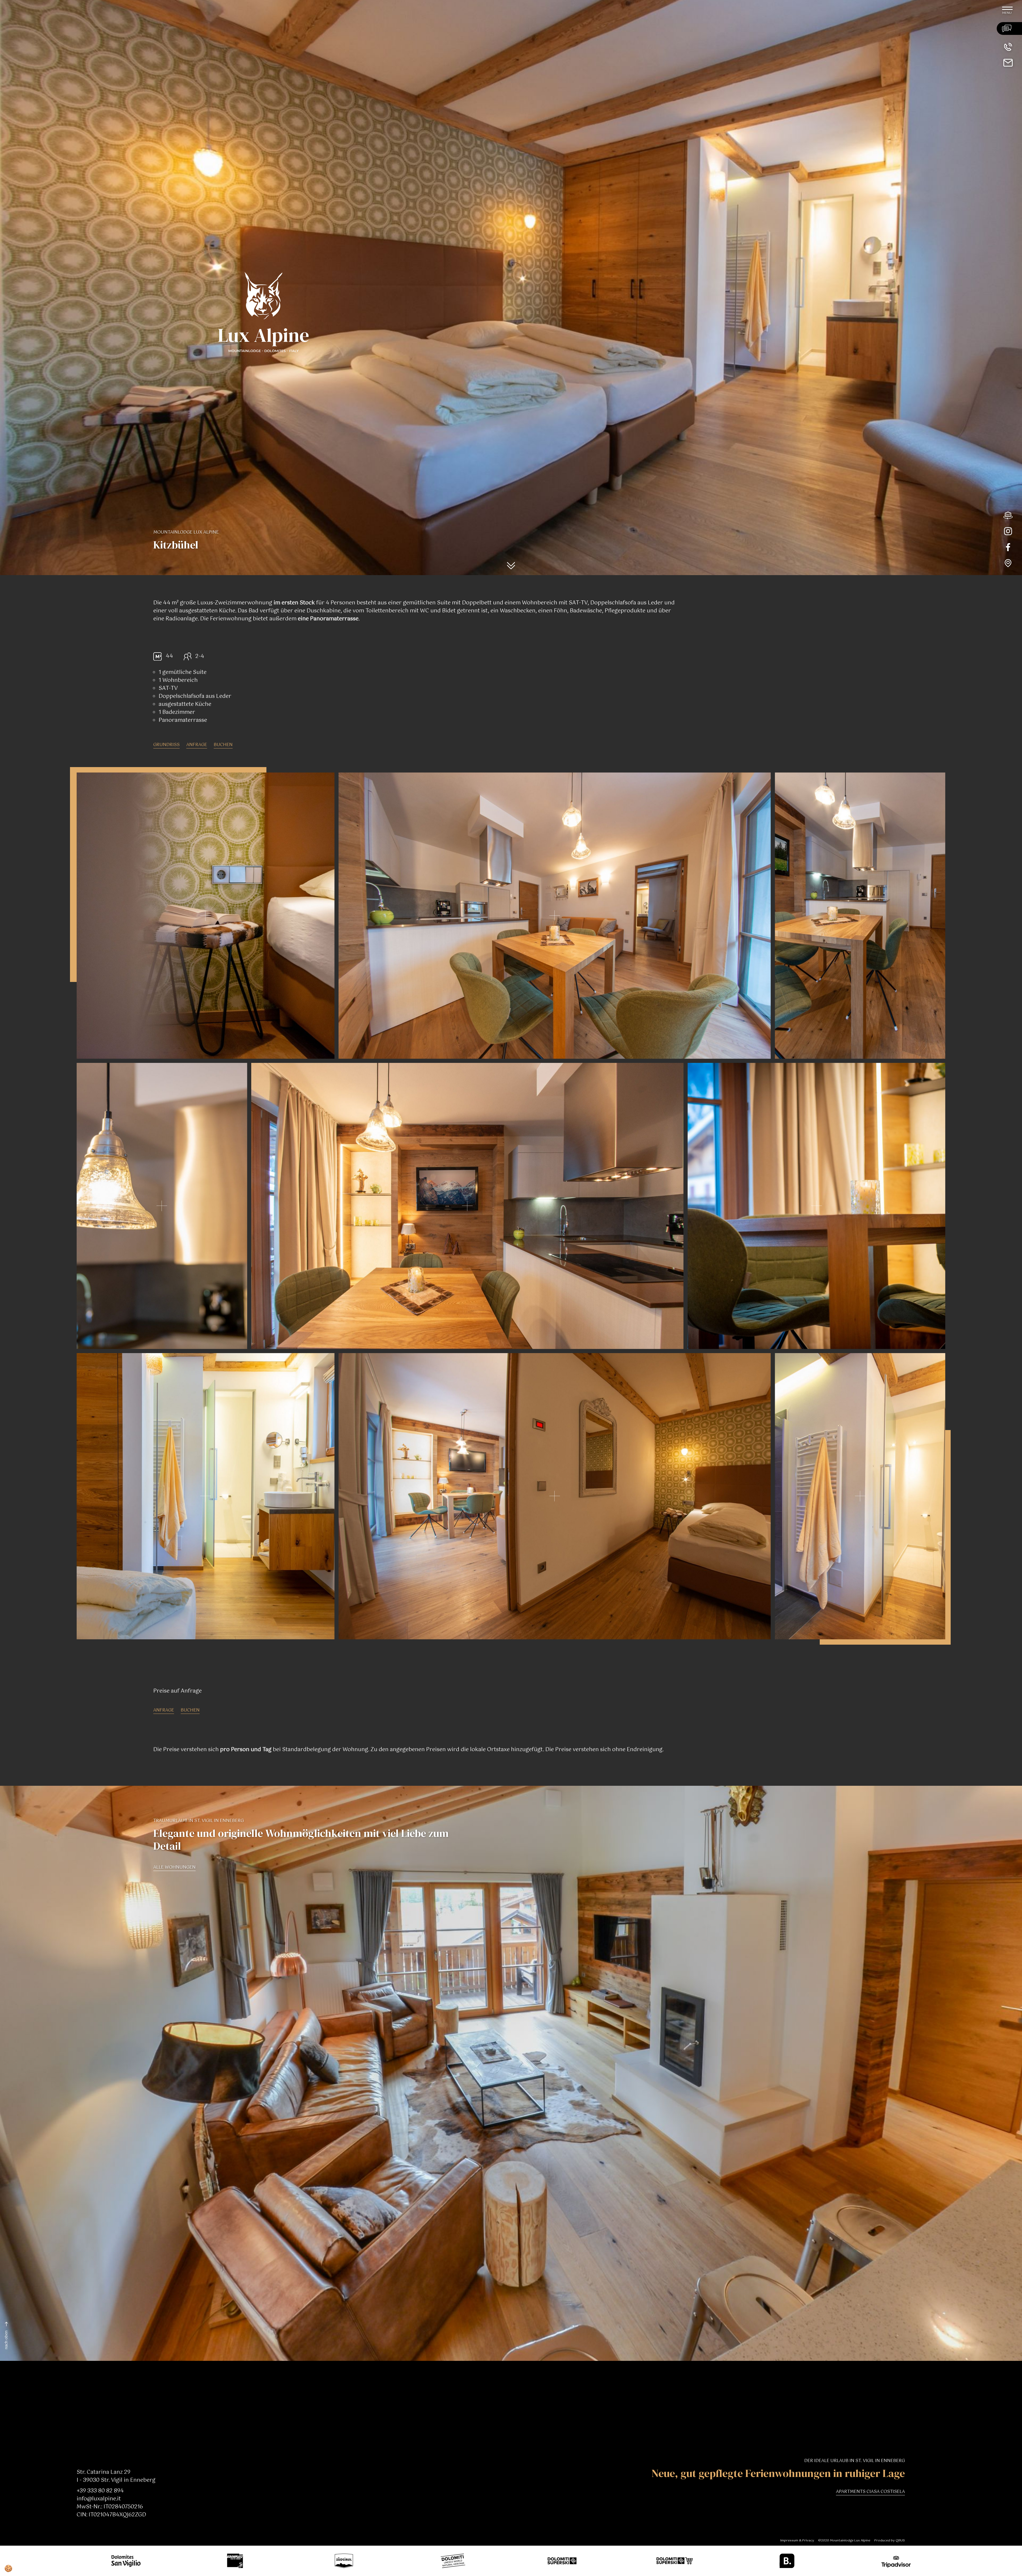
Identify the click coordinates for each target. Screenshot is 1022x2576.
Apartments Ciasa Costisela (870, 2492)
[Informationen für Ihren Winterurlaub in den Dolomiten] (557, 2561)
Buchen (223, 745)
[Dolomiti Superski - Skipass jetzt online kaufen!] (669, 2561)
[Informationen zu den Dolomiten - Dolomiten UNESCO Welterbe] (448, 2561)
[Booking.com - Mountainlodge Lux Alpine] (782, 2561)
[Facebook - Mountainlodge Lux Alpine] (1013, 547)
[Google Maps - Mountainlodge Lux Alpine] (1013, 563)
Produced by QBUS (890, 2541)
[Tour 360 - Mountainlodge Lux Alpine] (1013, 515)
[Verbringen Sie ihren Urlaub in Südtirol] (339, 2561)
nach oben (6, 2340)
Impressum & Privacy (797, 2541)
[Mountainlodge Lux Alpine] (199, 56)
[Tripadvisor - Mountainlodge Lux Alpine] (891, 2561)
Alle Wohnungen (174, 1868)
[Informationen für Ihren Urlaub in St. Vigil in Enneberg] (121, 2561)
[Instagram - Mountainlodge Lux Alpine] (1013, 531)
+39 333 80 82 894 (100, 2491)
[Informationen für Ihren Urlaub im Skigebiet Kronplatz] (230, 2561)
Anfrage (197, 745)
